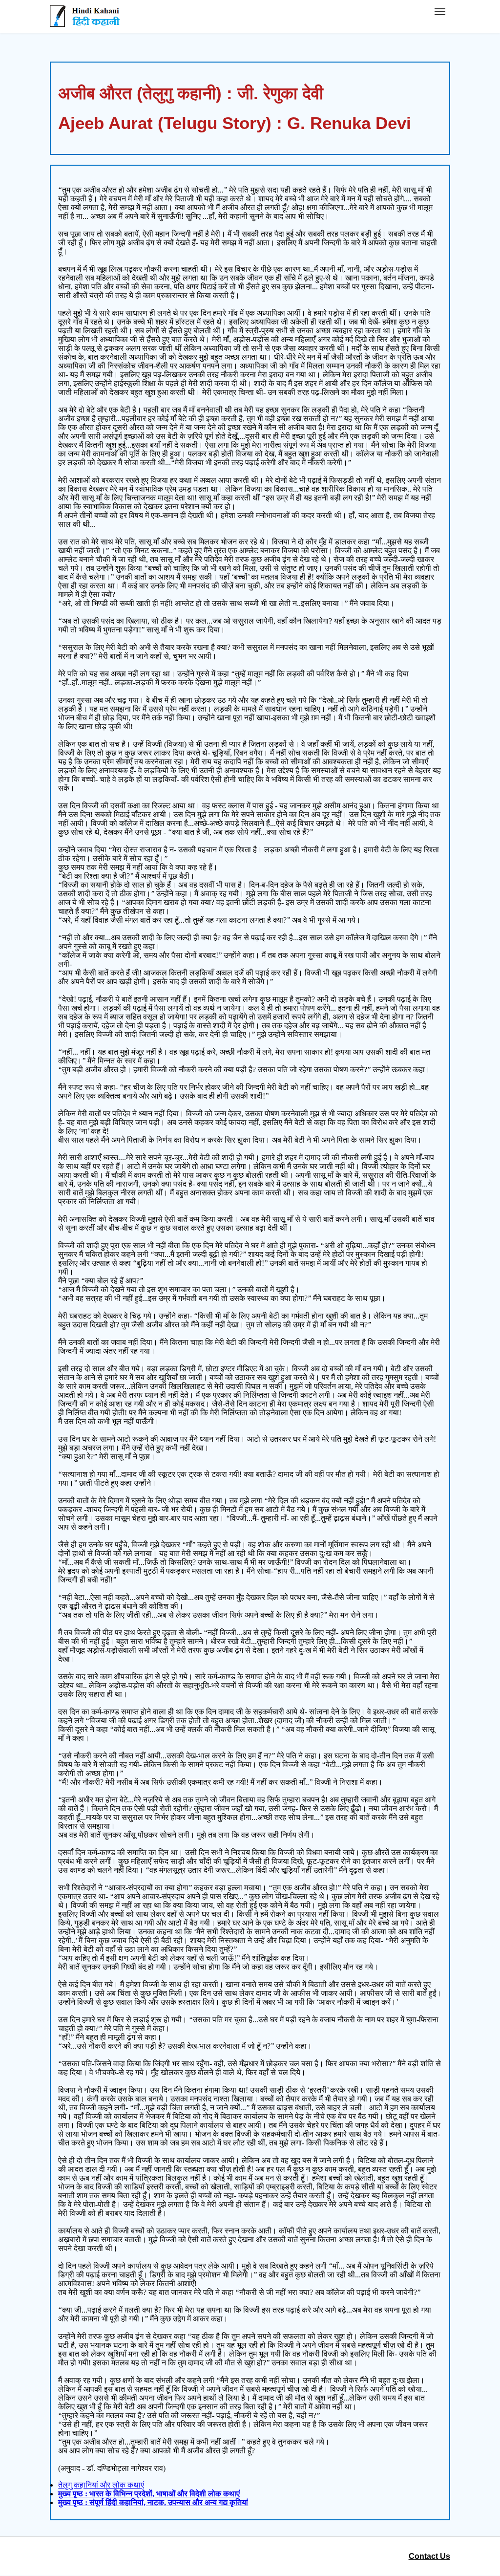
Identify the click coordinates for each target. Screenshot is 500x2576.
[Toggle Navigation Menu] (440, 12)
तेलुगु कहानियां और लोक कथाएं (101, 2485)
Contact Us (429, 2556)
